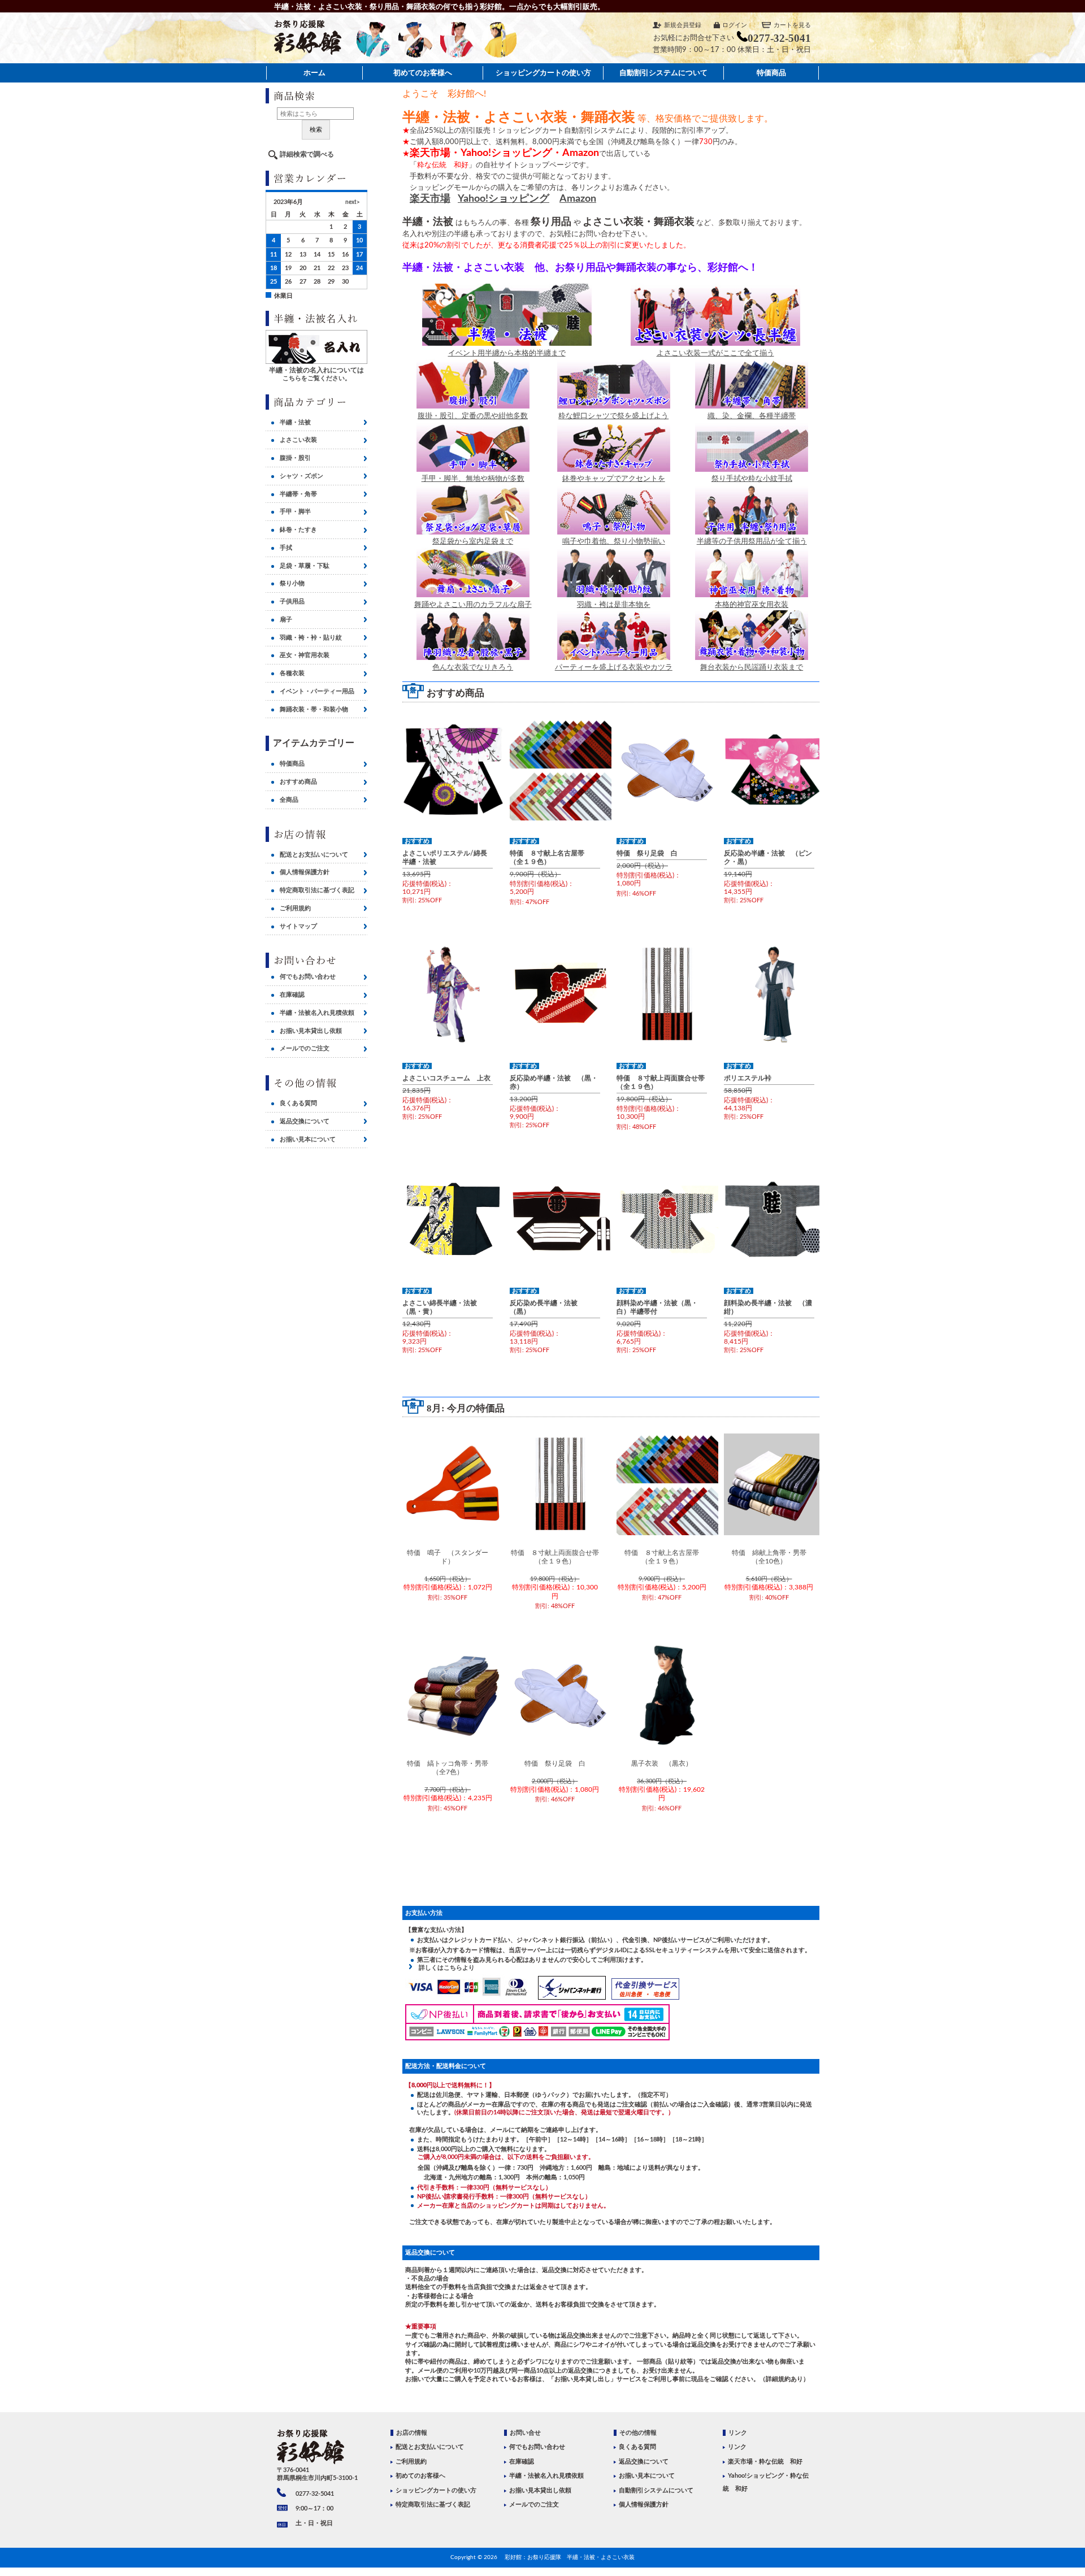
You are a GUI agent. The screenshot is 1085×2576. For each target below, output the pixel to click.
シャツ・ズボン (301, 476)
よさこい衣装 (298, 440)
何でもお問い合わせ (308, 977)
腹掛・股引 (295, 458)
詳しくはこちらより (444, 1968)
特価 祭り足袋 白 (647, 853)
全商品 (289, 800)
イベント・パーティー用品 (317, 691)
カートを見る (792, 25)
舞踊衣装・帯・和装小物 (314, 709)
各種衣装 (292, 673)
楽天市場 (430, 199)
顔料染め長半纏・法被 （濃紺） (768, 1307)
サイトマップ (298, 926)
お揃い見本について (308, 1139)
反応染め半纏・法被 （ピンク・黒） (768, 857)
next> (353, 202)
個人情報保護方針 (305, 872)
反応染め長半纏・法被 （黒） (547, 1307)
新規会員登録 (683, 25)
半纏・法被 (295, 422)
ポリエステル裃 (748, 1078)
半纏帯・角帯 (298, 494)
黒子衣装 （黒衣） (662, 1763)
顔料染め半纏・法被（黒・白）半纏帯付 (657, 1307)
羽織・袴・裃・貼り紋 (311, 638)
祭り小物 (292, 583)
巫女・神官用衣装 (305, 655)
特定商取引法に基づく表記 (317, 890)
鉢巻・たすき (298, 530)
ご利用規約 (295, 908)
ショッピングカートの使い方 (543, 73)
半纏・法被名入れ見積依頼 (317, 1013)
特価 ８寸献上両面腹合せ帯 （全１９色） (662, 1082)
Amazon (578, 199)
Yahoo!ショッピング (504, 199)
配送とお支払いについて (314, 855)
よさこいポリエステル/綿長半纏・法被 (445, 857)
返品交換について (305, 1121)
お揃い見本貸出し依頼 (311, 1031)
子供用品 (292, 601)
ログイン (735, 25)
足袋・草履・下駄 (305, 566)
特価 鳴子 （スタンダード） (448, 1557)
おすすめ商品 (298, 782)
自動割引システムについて (663, 73)
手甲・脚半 (295, 512)
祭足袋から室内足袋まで (473, 541)
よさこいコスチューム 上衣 (446, 1078)
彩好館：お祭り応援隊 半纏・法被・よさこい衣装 (570, 2557)
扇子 (286, 620)
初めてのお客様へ (423, 73)
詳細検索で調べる (307, 154)
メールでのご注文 (305, 1048)
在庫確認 (292, 995)
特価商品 (771, 73)
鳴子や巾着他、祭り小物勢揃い (614, 541)
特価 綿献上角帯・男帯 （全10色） (772, 1557)
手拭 (286, 548)
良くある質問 (298, 1103)
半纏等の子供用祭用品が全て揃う (752, 541)
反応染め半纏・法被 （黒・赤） (554, 1082)
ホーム (314, 73)
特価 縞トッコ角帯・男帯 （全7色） (450, 1768)
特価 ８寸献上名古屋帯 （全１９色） (550, 857)
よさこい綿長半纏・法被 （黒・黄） (443, 1307)
